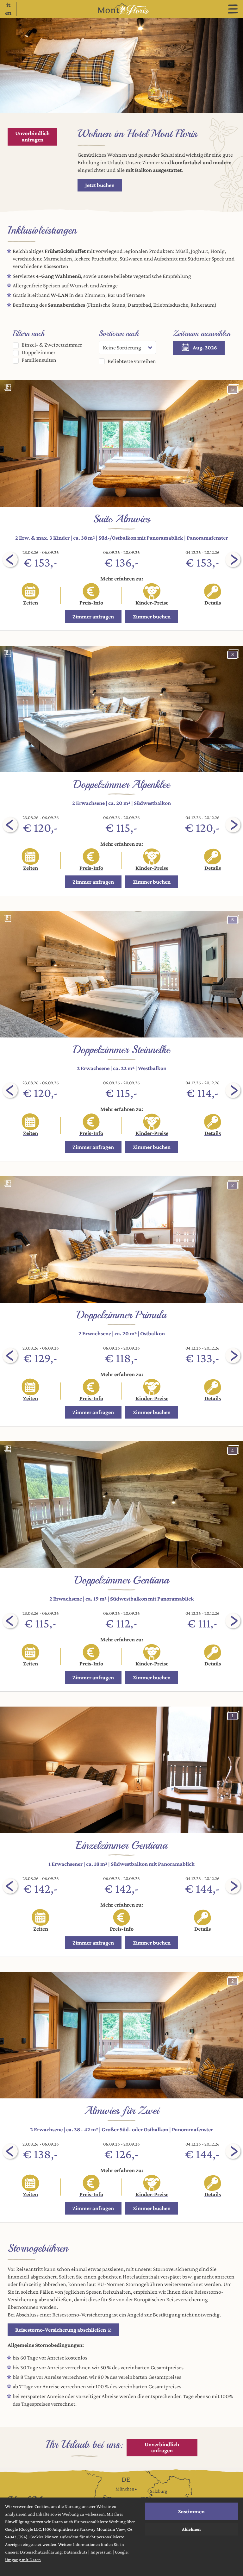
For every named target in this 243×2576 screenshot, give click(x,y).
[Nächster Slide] (233, 560)
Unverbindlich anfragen (32, 136)
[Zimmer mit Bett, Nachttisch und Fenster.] (121, 709)
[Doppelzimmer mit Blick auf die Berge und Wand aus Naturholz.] (121, 1505)
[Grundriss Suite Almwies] (8, 388)
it (8, 5)
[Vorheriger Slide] (10, 560)
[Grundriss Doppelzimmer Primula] (8, 1184)
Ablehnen (191, 2529)
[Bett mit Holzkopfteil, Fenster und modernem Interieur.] (121, 974)
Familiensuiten (38, 360)
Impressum (101, 2552)
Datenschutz (75, 2552)
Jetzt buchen (100, 185)
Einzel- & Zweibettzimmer (51, 345)
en (8, 13)
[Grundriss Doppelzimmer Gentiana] (8, 1449)
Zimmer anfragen (93, 617)
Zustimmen (191, 2511)
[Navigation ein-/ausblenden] (233, 9)
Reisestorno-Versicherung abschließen (61, 2330)
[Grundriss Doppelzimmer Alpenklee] (8, 653)
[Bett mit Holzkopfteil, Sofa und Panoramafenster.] (121, 443)
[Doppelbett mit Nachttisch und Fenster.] (121, 1239)
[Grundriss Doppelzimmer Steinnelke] (8, 918)
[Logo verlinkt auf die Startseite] (121, 9)
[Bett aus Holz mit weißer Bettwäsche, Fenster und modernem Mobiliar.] (121, 1770)
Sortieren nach (119, 333)
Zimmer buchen (152, 617)
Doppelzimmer (38, 352)
